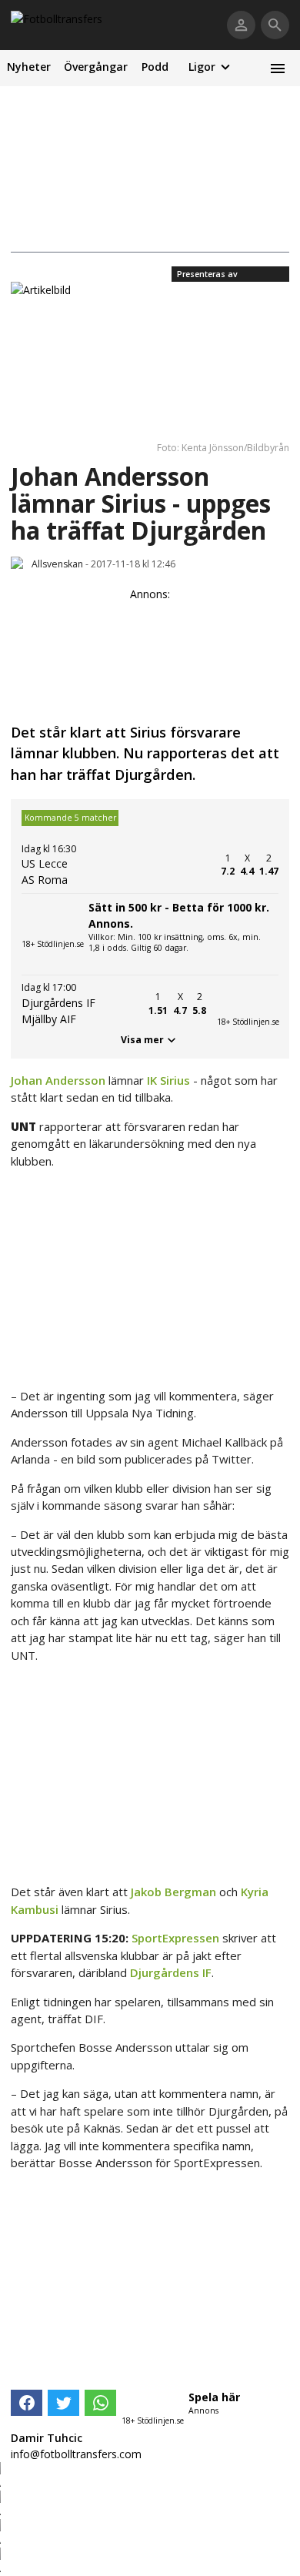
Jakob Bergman (173, 1892)
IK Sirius (168, 1080)
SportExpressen (175, 1938)
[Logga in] (241, 25)
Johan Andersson (58, 1080)
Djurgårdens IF (171, 1972)
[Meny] (277, 68)
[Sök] (275, 25)
